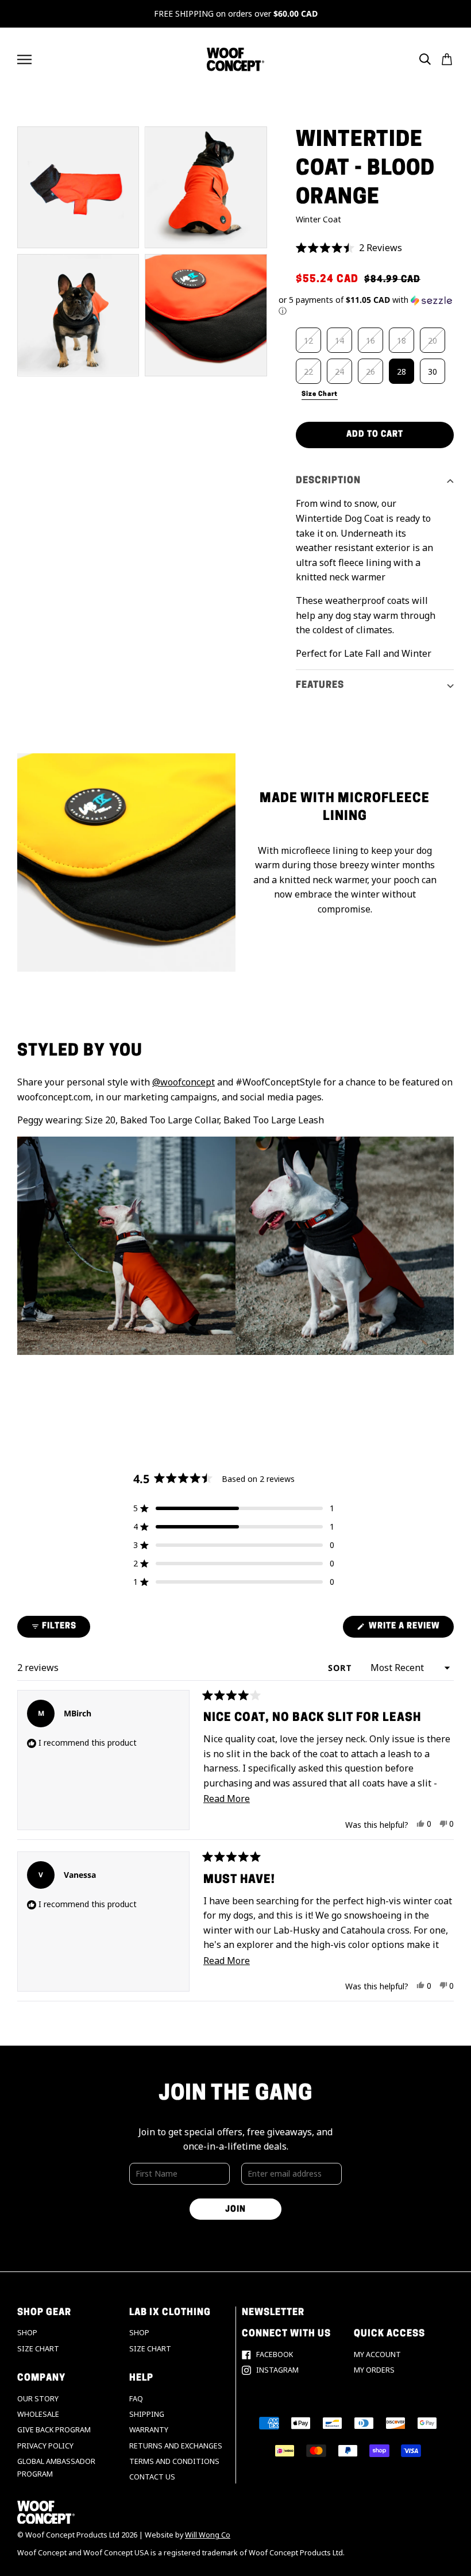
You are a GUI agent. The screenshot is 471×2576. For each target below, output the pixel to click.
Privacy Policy (45, 2446)
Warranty (149, 2430)
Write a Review (410, 1630)
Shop (27, 2333)
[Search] (425, 59)
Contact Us (152, 2477)
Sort (341, 1668)
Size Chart (38, 2349)
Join (235, 2210)
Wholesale (38, 2414)
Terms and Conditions (174, 2461)
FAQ (136, 2399)
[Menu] (24, 59)
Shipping (147, 2414)
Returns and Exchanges (176, 2446)
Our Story (38, 2399)
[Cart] (447, 59)
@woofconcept (184, 1082)
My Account (377, 2354)
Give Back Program (54, 2430)
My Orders (374, 2370)
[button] (375, 248)
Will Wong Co (208, 2535)
